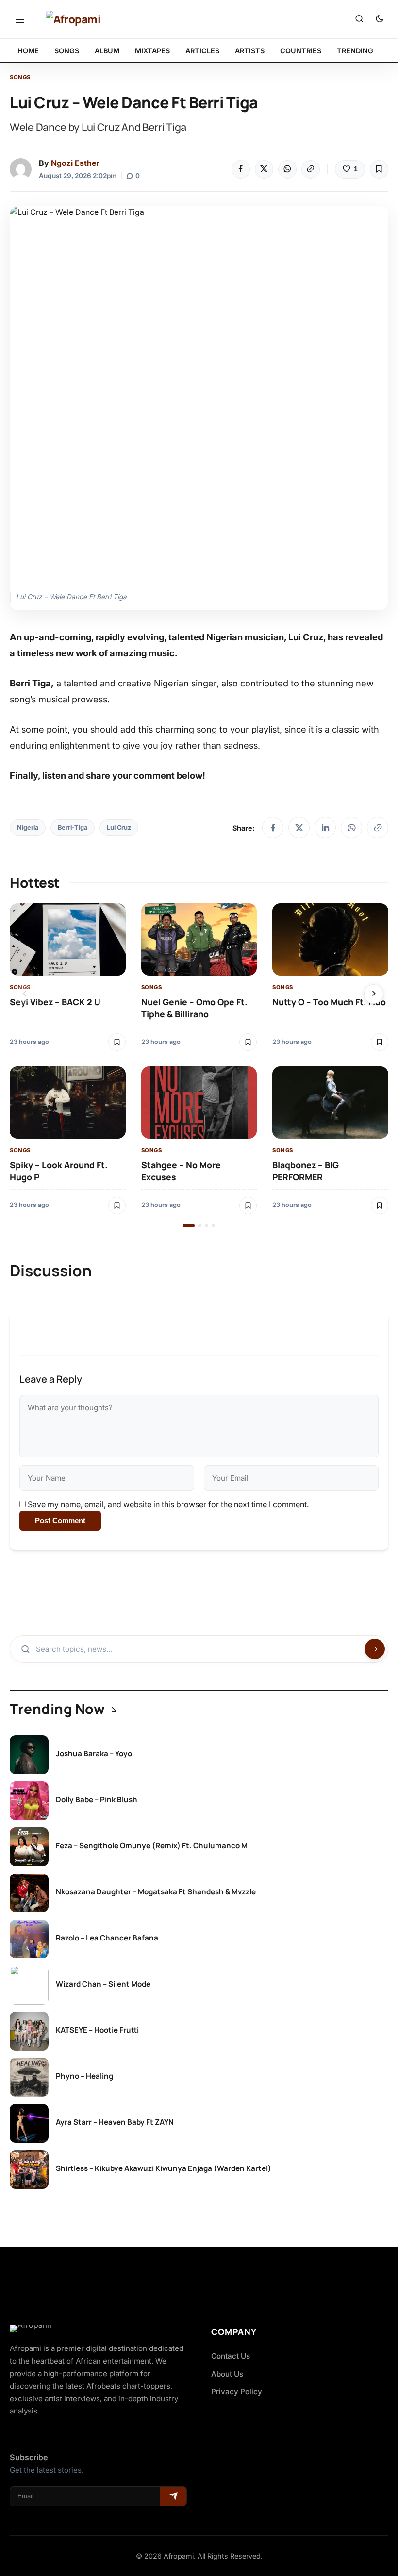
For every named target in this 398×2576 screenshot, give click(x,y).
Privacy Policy (237, 2391)
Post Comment (60, 1521)
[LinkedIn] (325, 828)
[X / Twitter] (299, 828)
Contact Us (231, 2356)
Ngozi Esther (75, 163)
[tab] (189, 1226)
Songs (20, 77)
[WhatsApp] (287, 169)
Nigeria (28, 827)
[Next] (374, 994)
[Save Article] (379, 169)
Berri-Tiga (73, 827)
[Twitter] (264, 169)
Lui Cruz (119, 827)
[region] (199, 1065)
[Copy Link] (311, 169)
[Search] (359, 19)
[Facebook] (241, 169)
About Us (227, 2374)
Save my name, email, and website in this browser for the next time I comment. (168, 1504)
